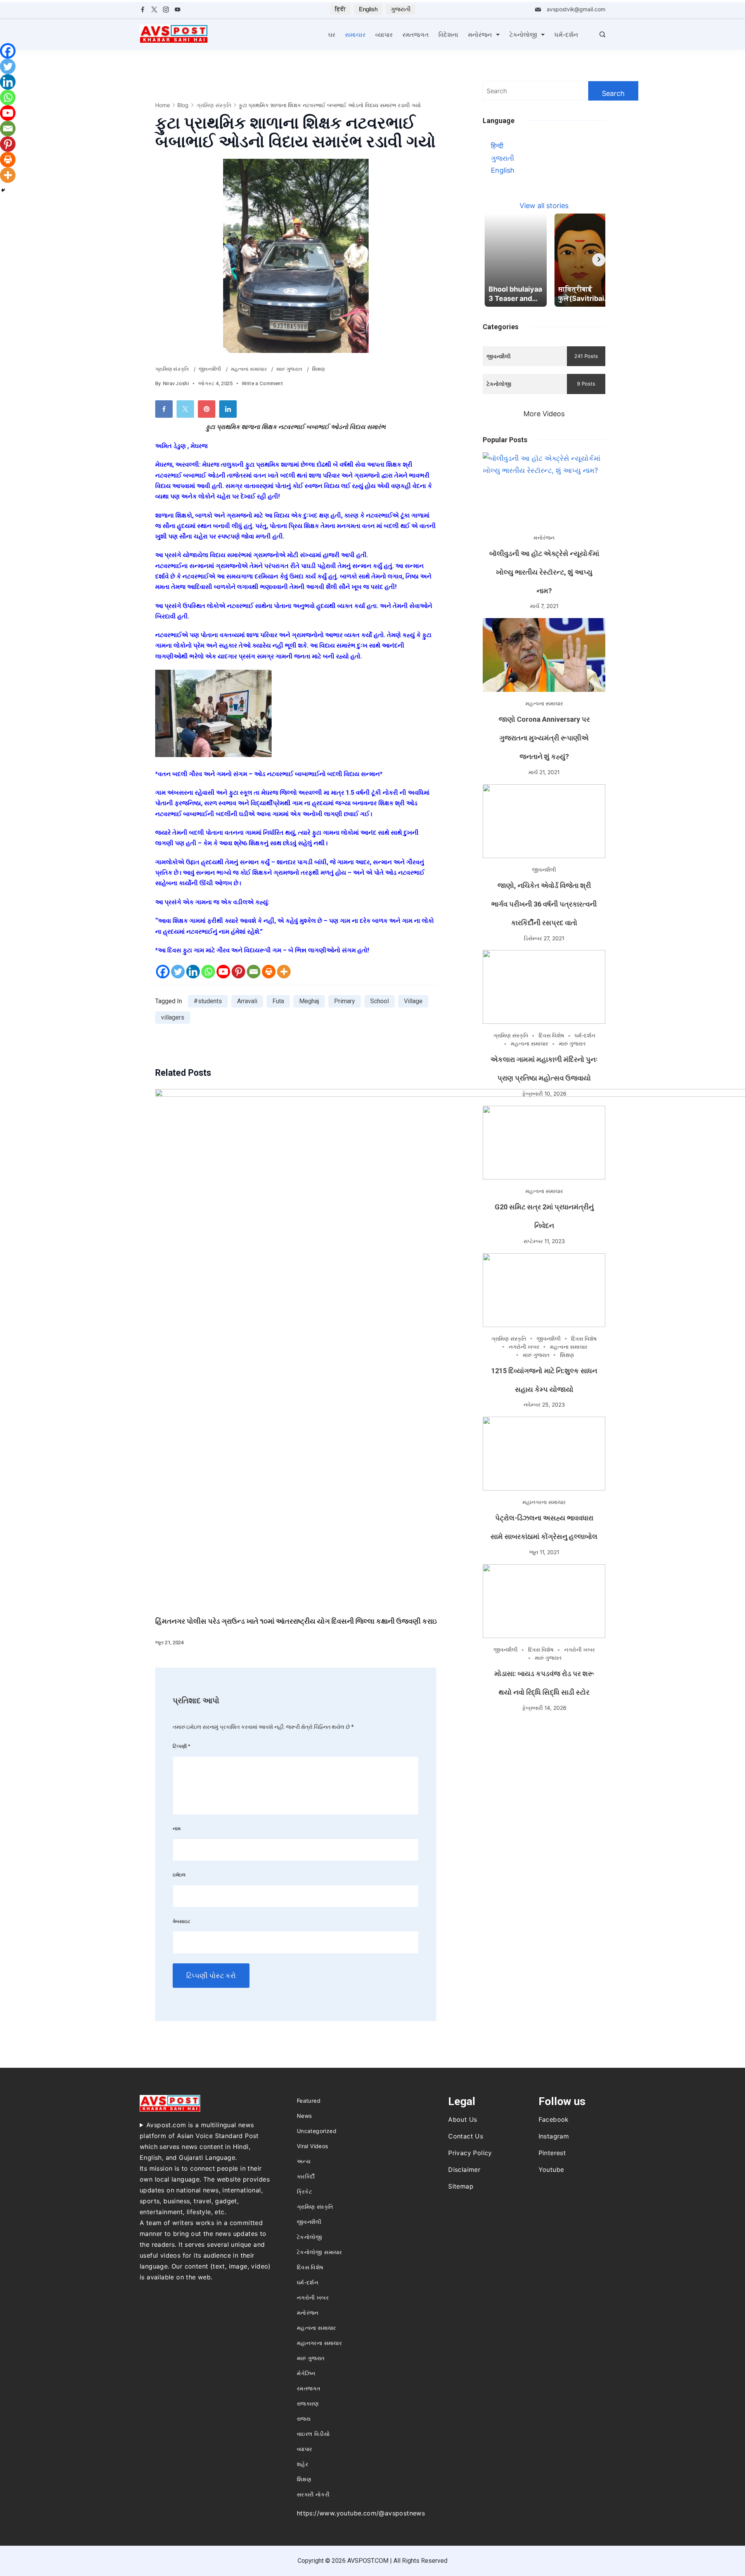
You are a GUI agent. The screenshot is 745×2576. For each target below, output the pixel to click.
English (368, 9)
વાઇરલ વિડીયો (313, 2434)
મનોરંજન (480, 35)
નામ (177, 1828)
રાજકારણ (308, 2403)
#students (208, 1001)
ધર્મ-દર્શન (566, 35)
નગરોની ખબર (524, 1347)
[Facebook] (143, 10)
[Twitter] (154, 10)
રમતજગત (416, 35)
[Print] (269, 972)
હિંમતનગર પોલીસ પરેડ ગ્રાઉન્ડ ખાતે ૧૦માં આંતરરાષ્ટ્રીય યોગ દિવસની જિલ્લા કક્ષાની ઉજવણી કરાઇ (296, 1621)
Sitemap (461, 2186)
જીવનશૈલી (211, 369)
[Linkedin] (193, 972)
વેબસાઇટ (181, 1921)
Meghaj (309, 1001)
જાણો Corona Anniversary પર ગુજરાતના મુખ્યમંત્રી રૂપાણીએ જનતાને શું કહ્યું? (544, 738)
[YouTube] (178, 10)
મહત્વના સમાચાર (249, 369)
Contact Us (466, 2136)
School (379, 1001)
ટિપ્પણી (182, 1746)
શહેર (302, 2464)
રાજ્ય (304, 2419)
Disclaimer (464, 2170)
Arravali (247, 1001)
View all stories (544, 206)
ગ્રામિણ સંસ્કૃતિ (173, 369)
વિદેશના (448, 35)
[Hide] (3, 190)
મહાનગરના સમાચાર (544, 1502)
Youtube (551, 2170)
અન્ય (304, 2161)
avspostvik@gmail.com (576, 9)
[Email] (254, 972)
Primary (345, 1001)
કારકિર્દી (306, 2176)
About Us (463, 2119)
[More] (284, 972)
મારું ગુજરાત (290, 369)
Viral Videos (313, 2146)
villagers (173, 1017)
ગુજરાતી (401, 9)
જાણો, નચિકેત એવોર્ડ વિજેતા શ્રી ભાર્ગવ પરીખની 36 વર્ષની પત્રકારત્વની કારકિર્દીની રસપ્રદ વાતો (544, 904)
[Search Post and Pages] (602, 34)
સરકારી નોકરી (313, 2494)
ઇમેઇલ (179, 1875)
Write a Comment (262, 384)
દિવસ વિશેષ (551, 1035)
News (304, 2116)
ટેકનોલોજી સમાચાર (320, 2252)
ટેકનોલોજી (523, 35)
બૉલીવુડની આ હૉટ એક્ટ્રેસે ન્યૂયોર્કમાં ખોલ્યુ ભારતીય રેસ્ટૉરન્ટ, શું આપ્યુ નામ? (544, 572)
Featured (309, 2101)
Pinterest (552, 2153)
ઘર (332, 35)
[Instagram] (166, 10)
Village (413, 1001)
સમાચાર (355, 35)
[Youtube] (223, 972)
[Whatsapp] (208, 972)
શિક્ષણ (319, 369)
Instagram (554, 2136)
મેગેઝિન (306, 2373)
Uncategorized (317, 2131)
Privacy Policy (470, 2153)
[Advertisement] (544, 1774)
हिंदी (340, 9)
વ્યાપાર (384, 35)
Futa (278, 1001)
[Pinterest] (238, 972)
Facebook (554, 2119)
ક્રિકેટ (304, 2191)
